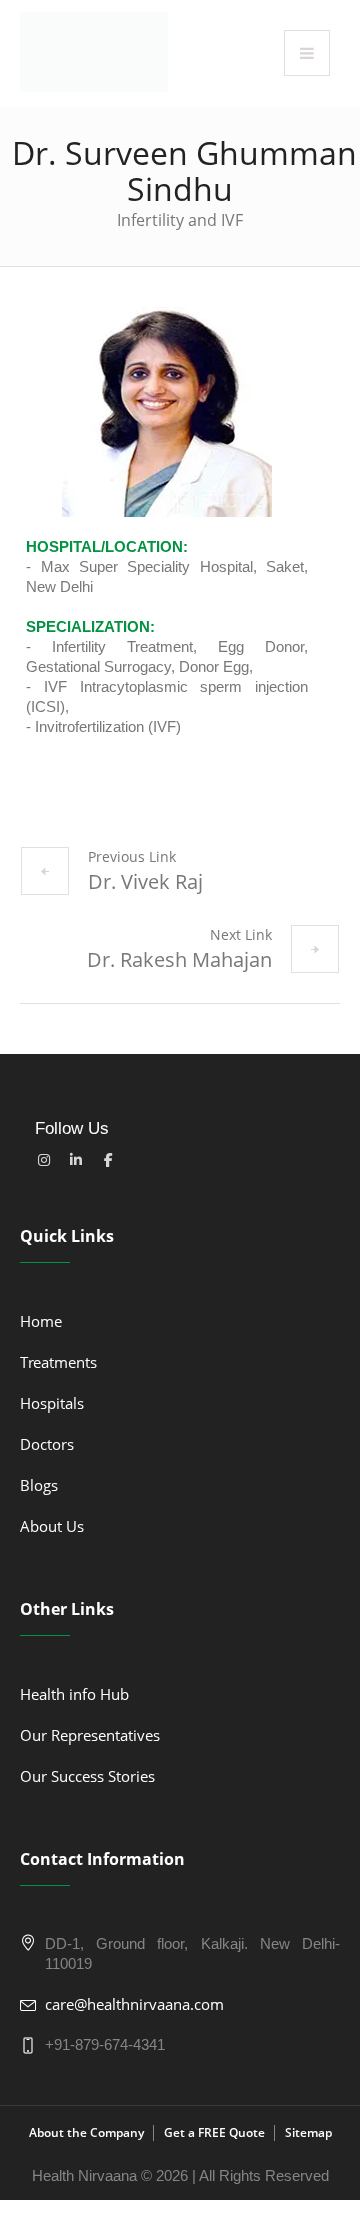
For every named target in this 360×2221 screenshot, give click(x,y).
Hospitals (52, 1403)
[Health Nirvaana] (94, 52)
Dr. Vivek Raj (145, 881)
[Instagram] (44, 1160)
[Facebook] (108, 1160)
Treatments (58, 1362)
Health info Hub (74, 1694)
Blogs (39, 1485)
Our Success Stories (87, 1776)
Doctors (47, 1444)
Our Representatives (90, 1735)
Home (41, 1321)
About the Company (86, 2132)
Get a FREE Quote (214, 2132)
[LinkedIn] (76, 1160)
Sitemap (308, 2132)
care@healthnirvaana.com (134, 2004)
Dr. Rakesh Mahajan (179, 959)
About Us (52, 1526)
